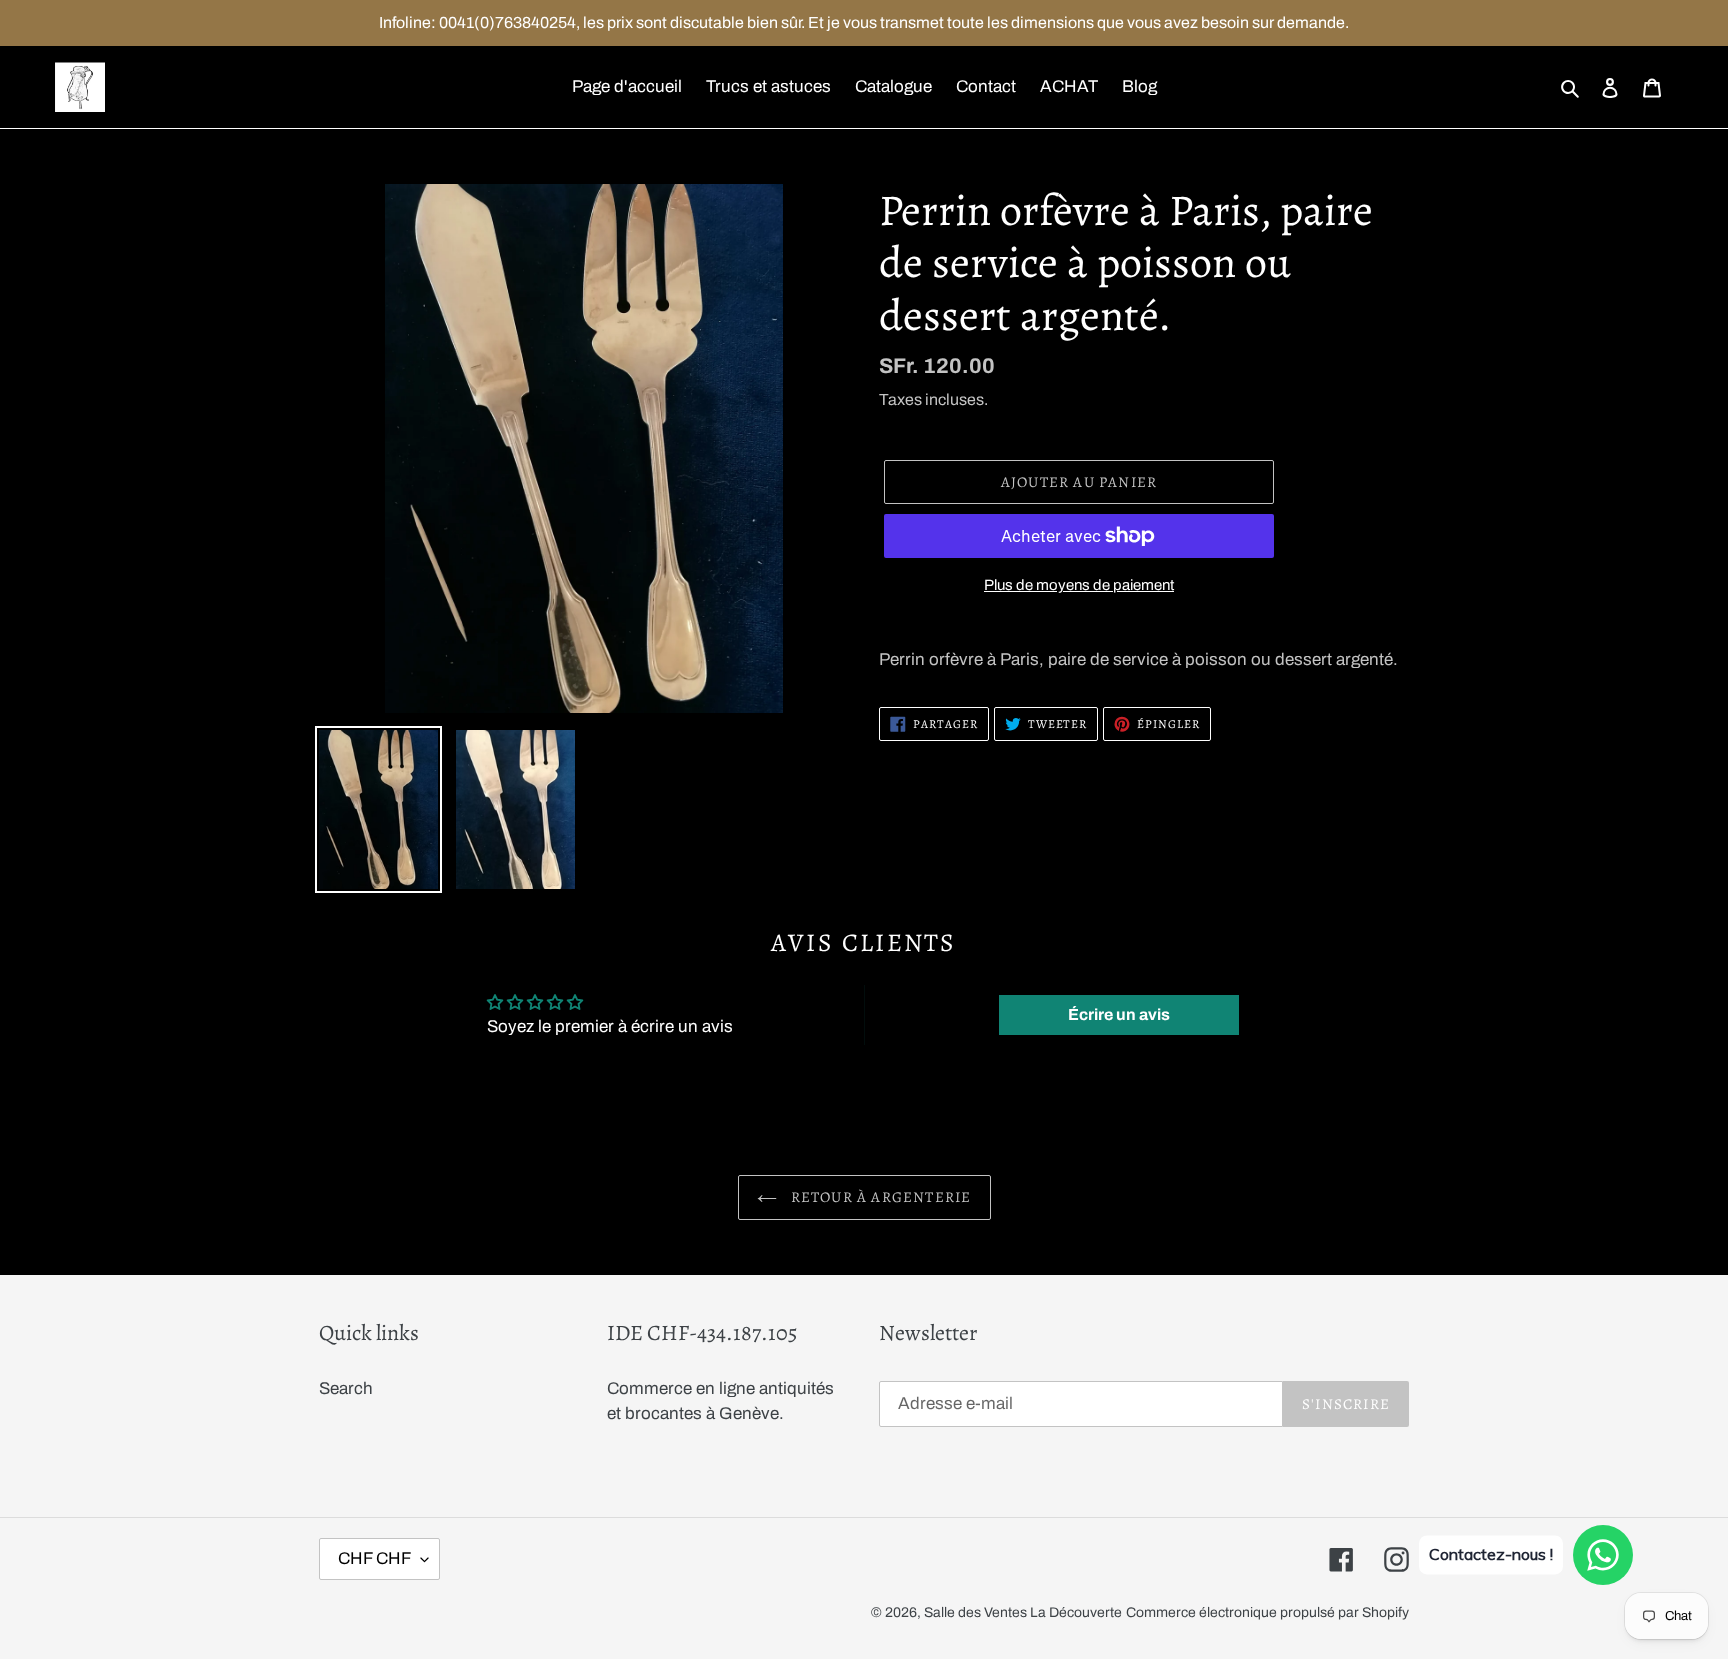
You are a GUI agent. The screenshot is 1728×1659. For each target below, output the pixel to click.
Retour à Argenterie (879, 1197)
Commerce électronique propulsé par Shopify (1267, 1612)
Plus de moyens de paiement (1079, 585)
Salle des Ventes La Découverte (1023, 1612)
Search (346, 1388)
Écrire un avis (1119, 1014)
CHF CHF (374, 1558)
